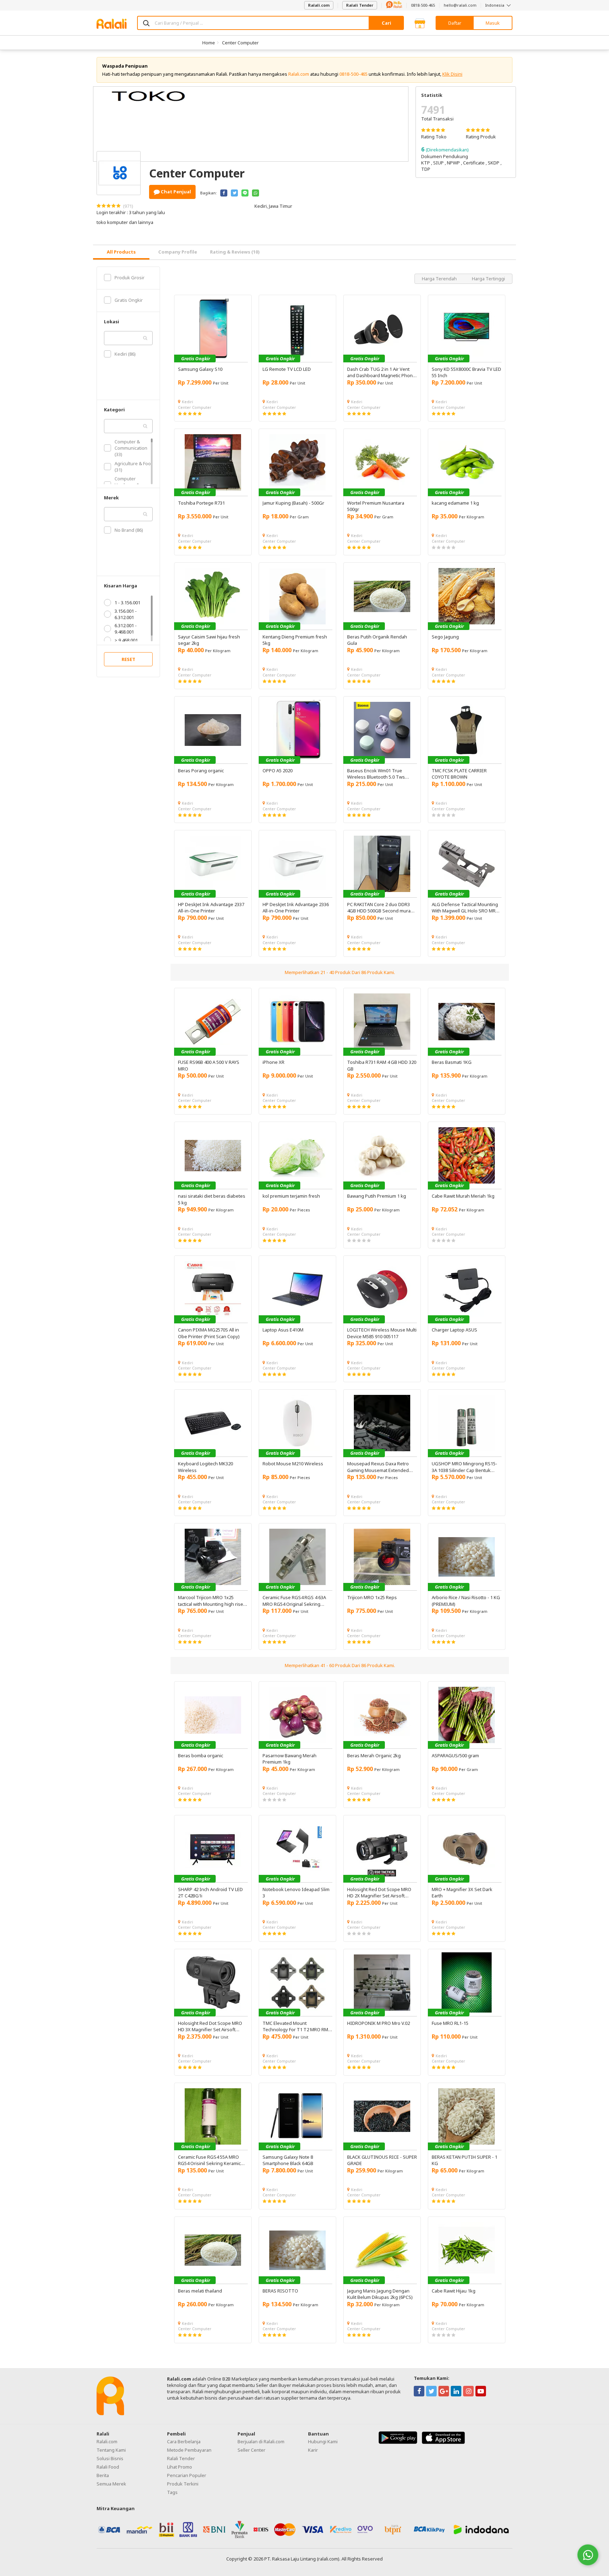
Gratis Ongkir (129, 300)
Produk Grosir (130, 277)
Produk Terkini (183, 2484)
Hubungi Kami (323, 2441)
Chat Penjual (175, 192)
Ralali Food (108, 2467)
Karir (313, 2450)
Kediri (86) (125, 354)
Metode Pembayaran (189, 2450)
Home (209, 43)
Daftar (455, 23)
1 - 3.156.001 (127, 603)
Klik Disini (452, 74)
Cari (386, 23)
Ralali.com (319, 5)
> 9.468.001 (126, 640)
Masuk (493, 23)
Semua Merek (111, 2484)
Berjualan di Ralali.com (261, 2441)
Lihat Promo (180, 2467)
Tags (172, 2492)
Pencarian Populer (187, 2475)
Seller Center (251, 2450)
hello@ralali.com (460, 5)
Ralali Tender (360, 5)
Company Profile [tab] (178, 252)
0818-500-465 (423, 5)
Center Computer (240, 43)
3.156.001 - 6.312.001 (126, 614)
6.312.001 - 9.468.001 (126, 629)
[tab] (121, 252)
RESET (128, 659)
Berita (103, 2475)
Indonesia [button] (495, 5)
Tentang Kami (111, 2450)
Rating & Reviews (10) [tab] (235, 252)
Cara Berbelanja (184, 2441)
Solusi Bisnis (110, 2458)
